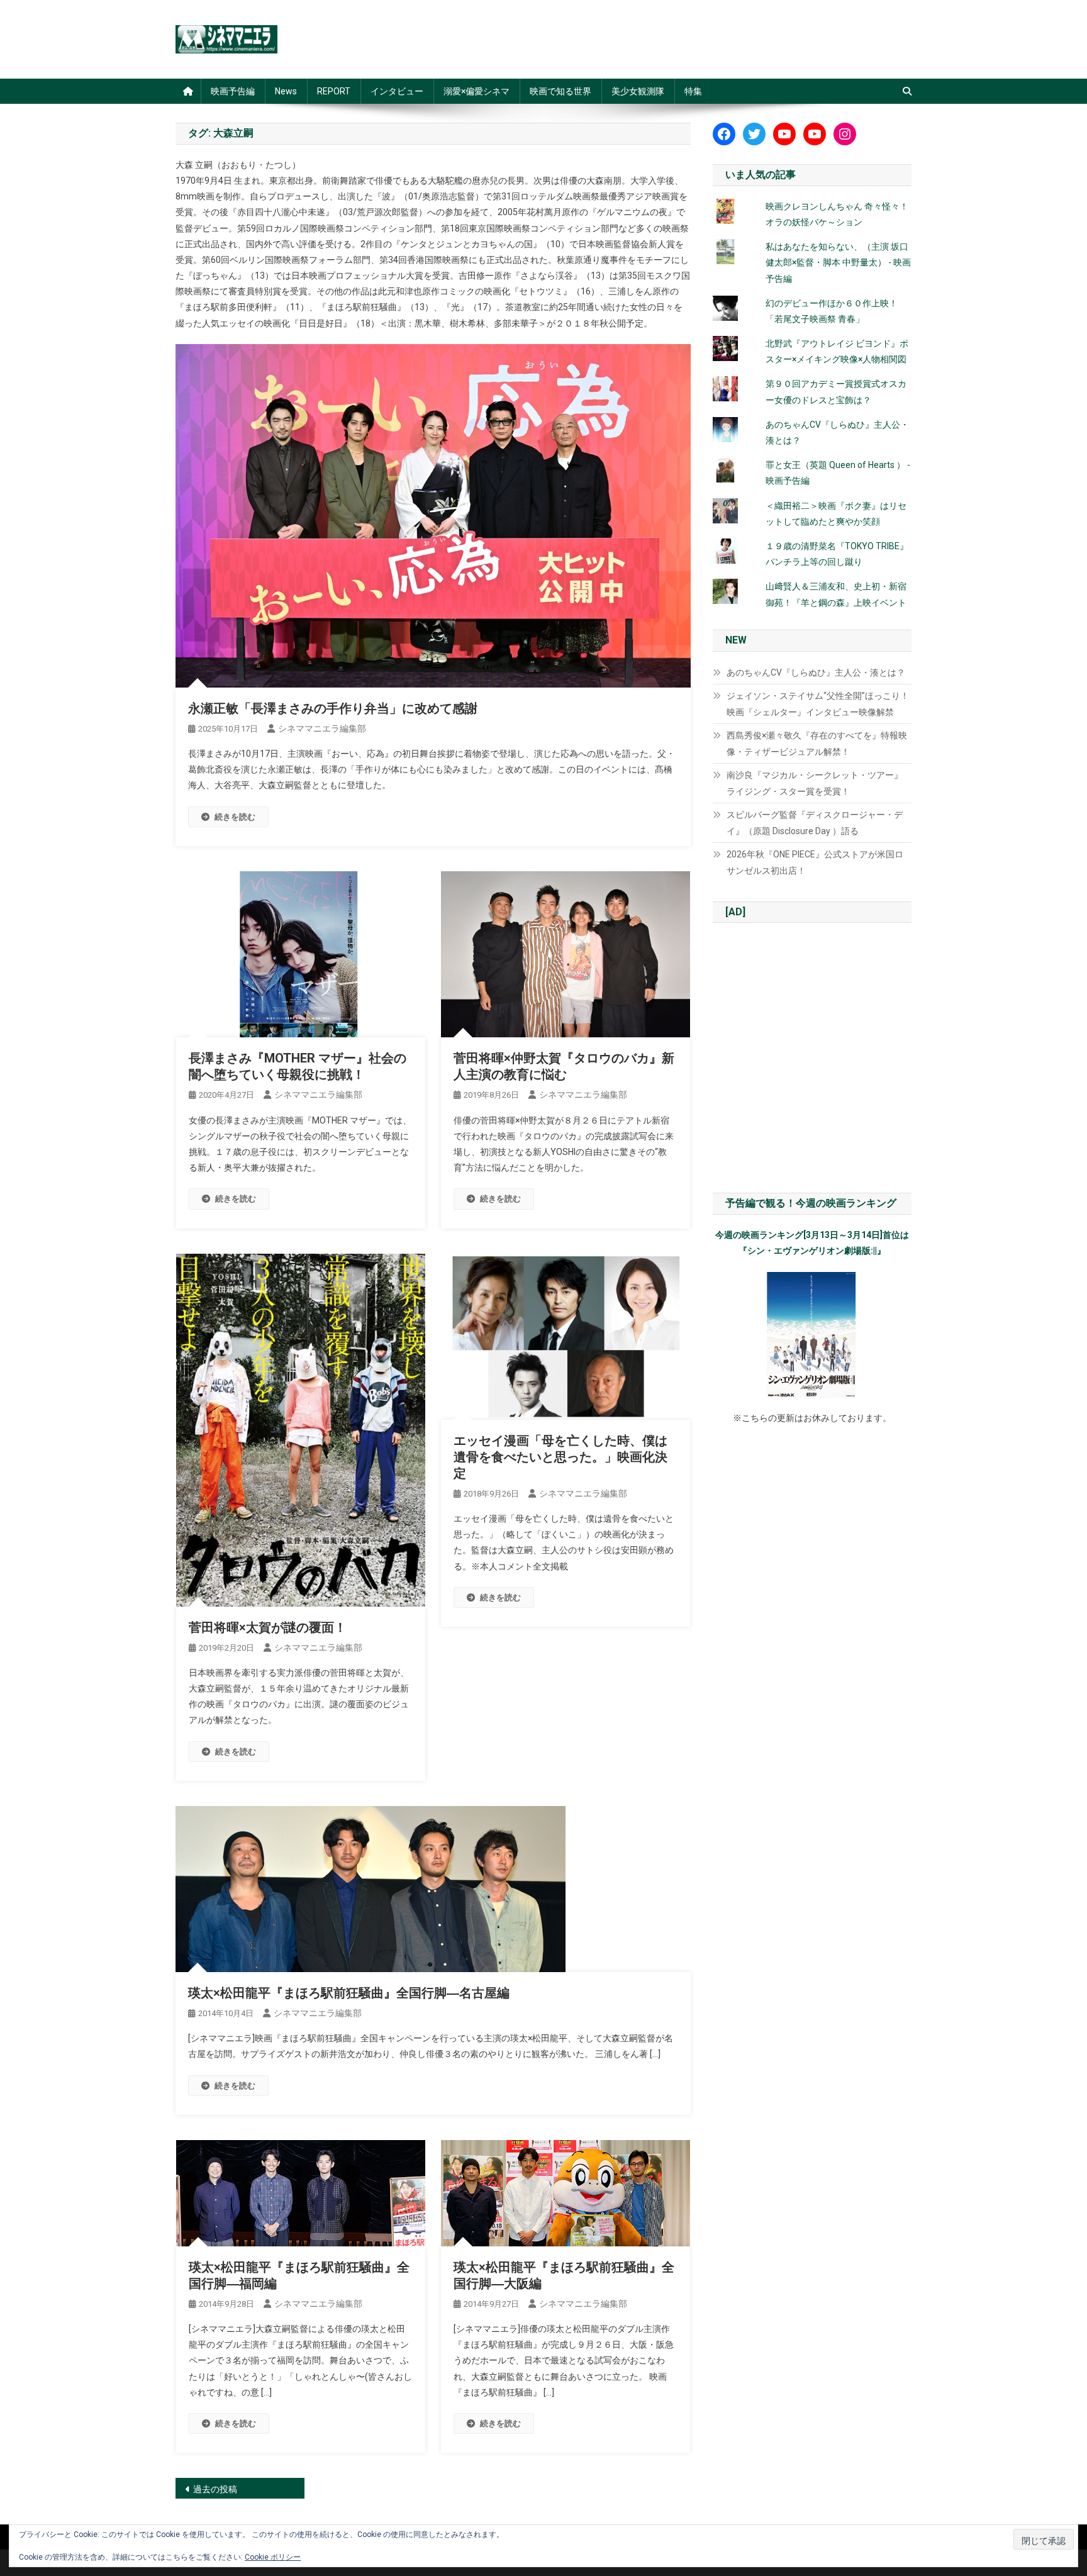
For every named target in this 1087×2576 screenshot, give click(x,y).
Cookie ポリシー (273, 2557)
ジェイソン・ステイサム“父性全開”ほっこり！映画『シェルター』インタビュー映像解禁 (818, 704)
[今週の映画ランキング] (812, 1335)
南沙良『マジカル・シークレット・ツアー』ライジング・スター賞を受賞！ (815, 783)
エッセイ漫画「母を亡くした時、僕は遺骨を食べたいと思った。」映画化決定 (560, 1457)
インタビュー (397, 91)
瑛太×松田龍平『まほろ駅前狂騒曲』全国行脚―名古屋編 (349, 1993)
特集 (693, 91)
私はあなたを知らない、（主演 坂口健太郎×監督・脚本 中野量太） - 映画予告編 (838, 262)
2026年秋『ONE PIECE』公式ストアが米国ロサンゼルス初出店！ (815, 862)
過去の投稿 (215, 2489)
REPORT (334, 91)
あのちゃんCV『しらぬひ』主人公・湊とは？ (816, 672)
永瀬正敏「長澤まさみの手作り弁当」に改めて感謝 (333, 708)
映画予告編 (233, 91)
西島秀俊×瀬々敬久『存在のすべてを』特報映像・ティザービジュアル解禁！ (817, 744)
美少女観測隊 (638, 91)
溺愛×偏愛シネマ (477, 91)
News (286, 91)
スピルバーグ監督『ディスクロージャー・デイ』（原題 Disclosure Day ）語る (815, 823)
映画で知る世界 (560, 91)
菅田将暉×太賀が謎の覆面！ (268, 1627)
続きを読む (235, 817)
